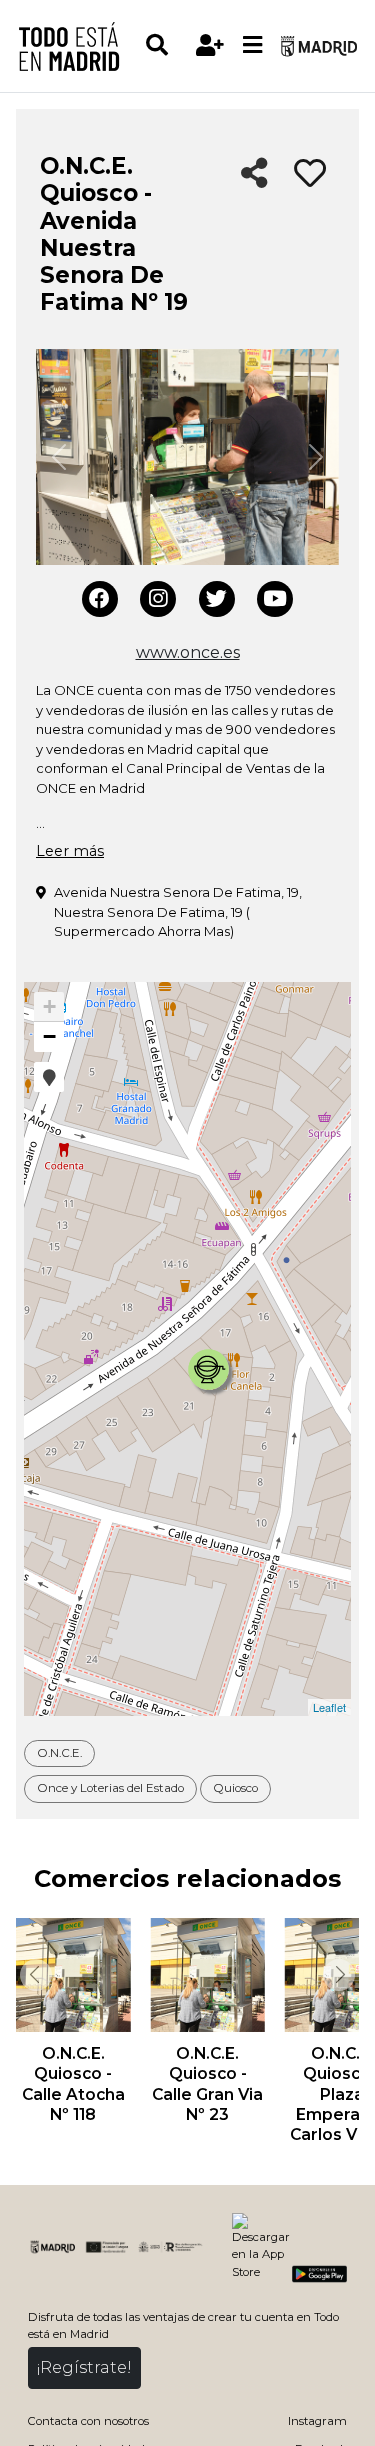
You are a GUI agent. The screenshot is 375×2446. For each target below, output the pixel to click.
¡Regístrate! (84, 2367)
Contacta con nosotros (88, 2421)
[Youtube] (275, 599)
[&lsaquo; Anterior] (34, 1975)
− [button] (49, 1036)
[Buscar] (166, 45)
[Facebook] (100, 599)
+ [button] (49, 1006)
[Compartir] (254, 174)
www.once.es (188, 652)
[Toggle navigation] (253, 46)
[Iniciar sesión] (210, 45)
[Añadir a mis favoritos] (310, 174)
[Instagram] (158, 599)
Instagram (317, 2421)
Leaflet (329, 1707)
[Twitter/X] (217, 599)
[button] (49, 1077)
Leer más (70, 851)
